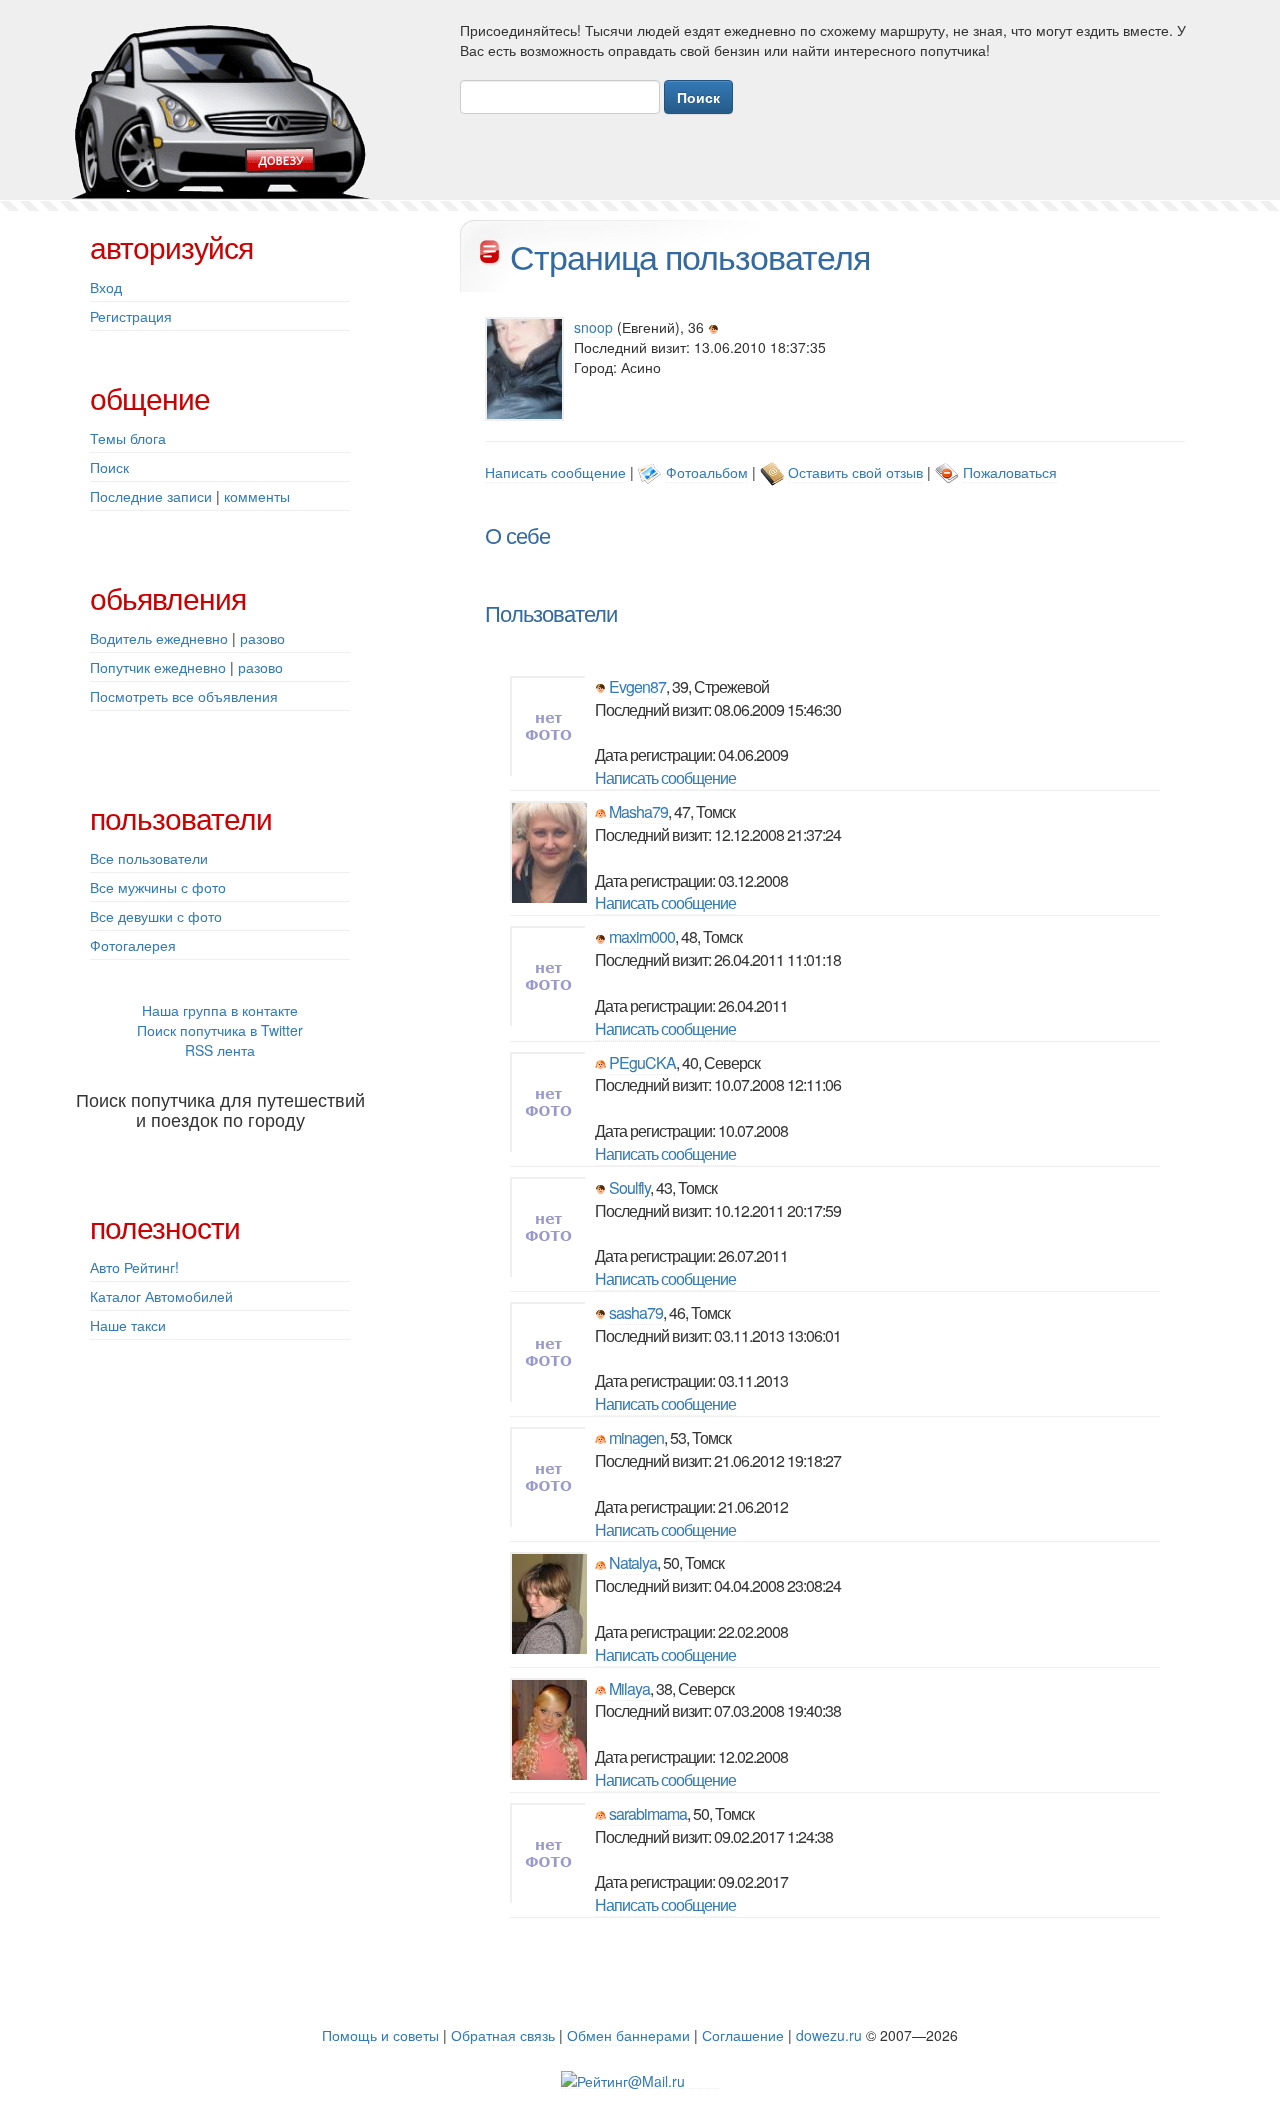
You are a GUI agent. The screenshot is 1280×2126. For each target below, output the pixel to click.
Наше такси (128, 1325)
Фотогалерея (133, 945)
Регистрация (131, 316)
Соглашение (743, 2035)
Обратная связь (503, 2035)
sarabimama (648, 1813)
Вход (106, 287)
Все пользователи (149, 858)
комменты (257, 496)
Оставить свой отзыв (855, 472)
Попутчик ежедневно (158, 667)
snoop (593, 327)
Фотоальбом (707, 472)
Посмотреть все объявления (184, 696)
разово (262, 638)
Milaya (629, 1688)
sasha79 (636, 1312)
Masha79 (638, 811)
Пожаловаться (1010, 472)
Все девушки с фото (156, 916)
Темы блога (128, 438)
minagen (636, 1437)
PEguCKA (642, 1062)
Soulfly (629, 1187)
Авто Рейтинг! (134, 1267)
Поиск (109, 467)
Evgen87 (637, 686)
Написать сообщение (555, 472)
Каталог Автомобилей (161, 1296)
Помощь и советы (380, 2035)
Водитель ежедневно (159, 638)
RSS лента (220, 1050)
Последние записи (151, 496)
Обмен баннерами (628, 2035)
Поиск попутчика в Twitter (220, 1030)
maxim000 (642, 936)
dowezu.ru (829, 2035)
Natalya (633, 1562)
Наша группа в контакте (220, 1010)
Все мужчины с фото (158, 887)
